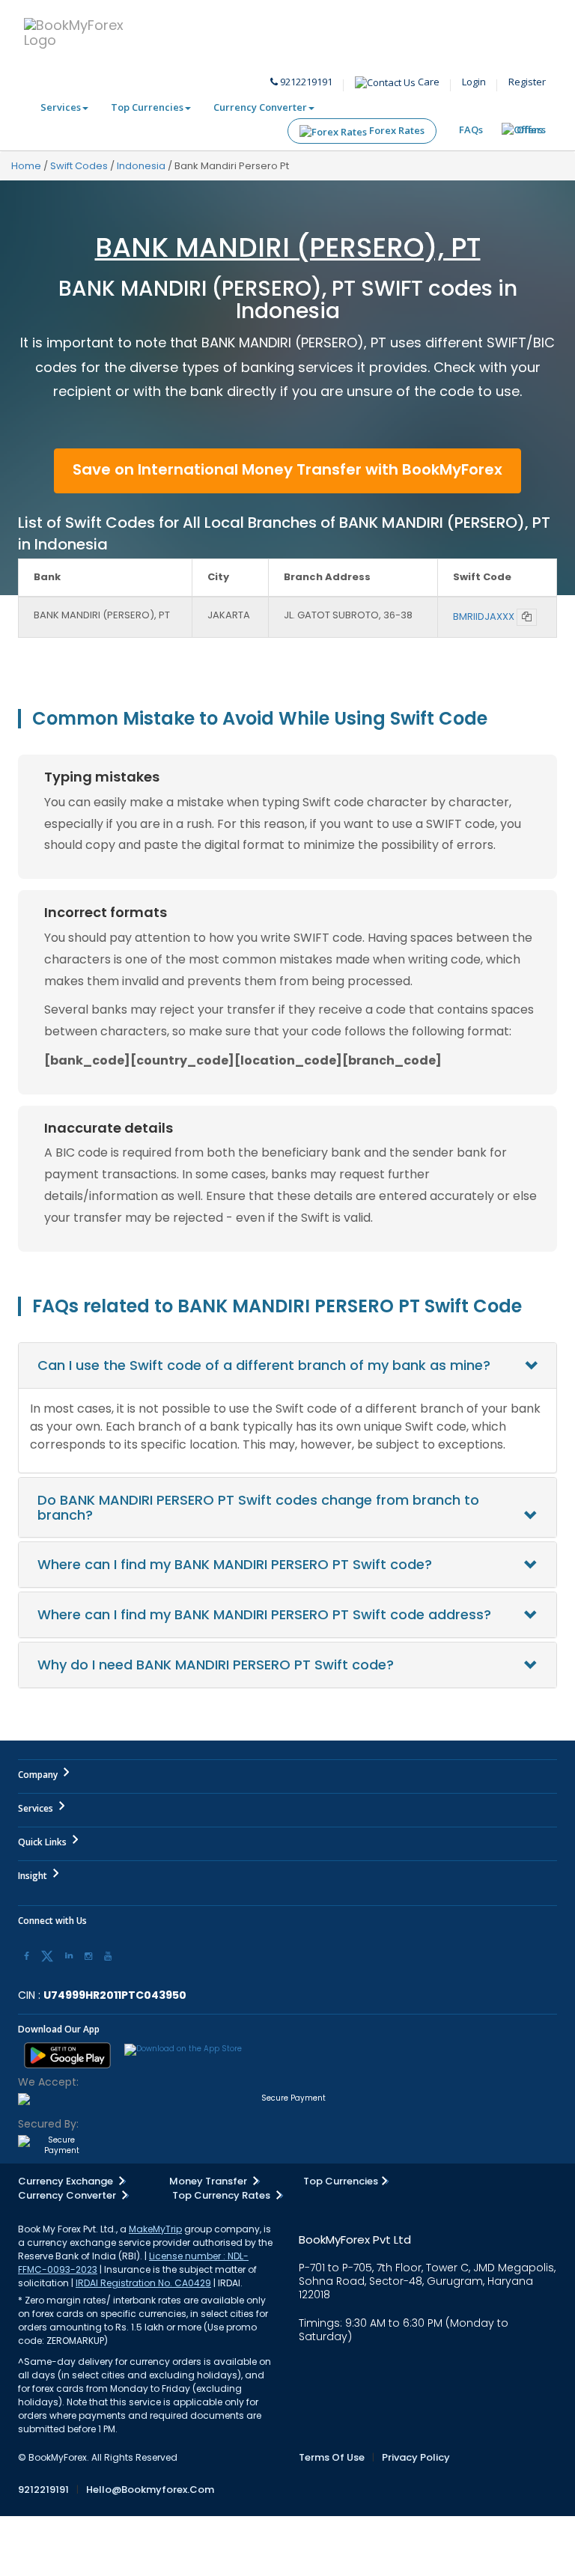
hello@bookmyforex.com (150, 2490)
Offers (531, 130)
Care (428, 82)
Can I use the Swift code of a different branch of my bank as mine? (264, 1365)
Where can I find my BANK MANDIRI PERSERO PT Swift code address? (264, 1614)
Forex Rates (396, 130)
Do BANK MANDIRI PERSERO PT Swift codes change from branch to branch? (258, 1507)
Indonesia (141, 166)
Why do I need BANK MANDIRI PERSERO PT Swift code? (216, 1665)
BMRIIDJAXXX (484, 616)
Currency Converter (260, 107)
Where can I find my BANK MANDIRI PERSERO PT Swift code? (235, 1564)
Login (474, 82)
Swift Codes (79, 166)
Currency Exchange (67, 2181)
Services (61, 107)
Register (527, 82)
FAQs (471, 130)
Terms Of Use (332, 2457)
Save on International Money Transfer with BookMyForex (287, 469)
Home (26, 166)
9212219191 (305, 82)
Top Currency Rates (222, 2195)
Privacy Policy (416, 2457)
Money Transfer (209, 2181)
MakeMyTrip (155, 2229)
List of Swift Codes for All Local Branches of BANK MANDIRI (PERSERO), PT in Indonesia (284, 533)
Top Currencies (147, 107)
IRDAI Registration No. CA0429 (143, 2283)
